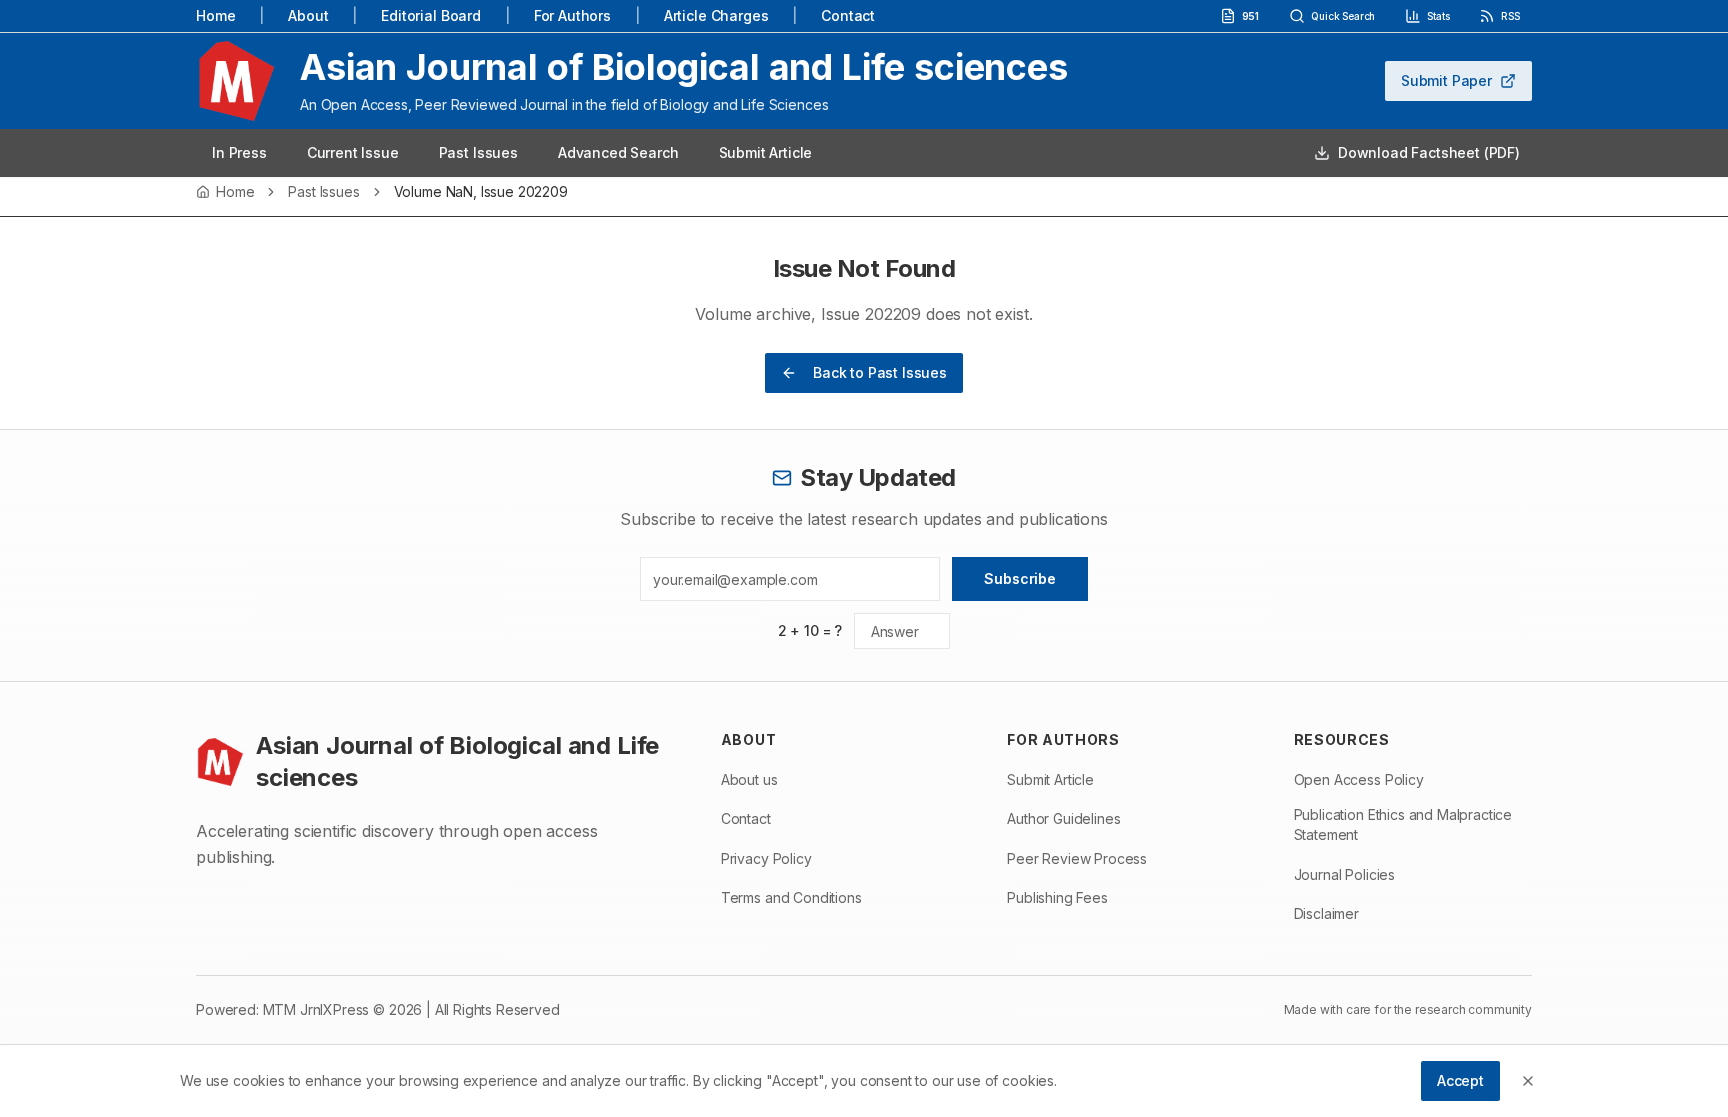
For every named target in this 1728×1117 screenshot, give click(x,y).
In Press (239, 152)
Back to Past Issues (880, 372)
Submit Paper (1446, 80)
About (308, 15)
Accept (1460, 1080)
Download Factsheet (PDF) (1429, 152)
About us (749, 779)
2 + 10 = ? (810, 630)
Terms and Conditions (791, 897)
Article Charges (716, 15)
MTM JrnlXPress (316, 1009)
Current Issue (353, 152)
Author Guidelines (1063, 818)
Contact (848, 15)
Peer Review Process (1077, 858)
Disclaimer (1326, 913)
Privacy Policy (766, 858)
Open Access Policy (1359, 779)
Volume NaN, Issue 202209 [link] (481, 192)
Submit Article (766, 152)
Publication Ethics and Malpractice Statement (1403, 824)
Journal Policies (1344, 874)
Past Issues (478, 152)
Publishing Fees (1057, 897)
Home (215, 15)
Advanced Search (618, 152)
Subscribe (1020, 578)
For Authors (572, 15)
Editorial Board (431, 15)
